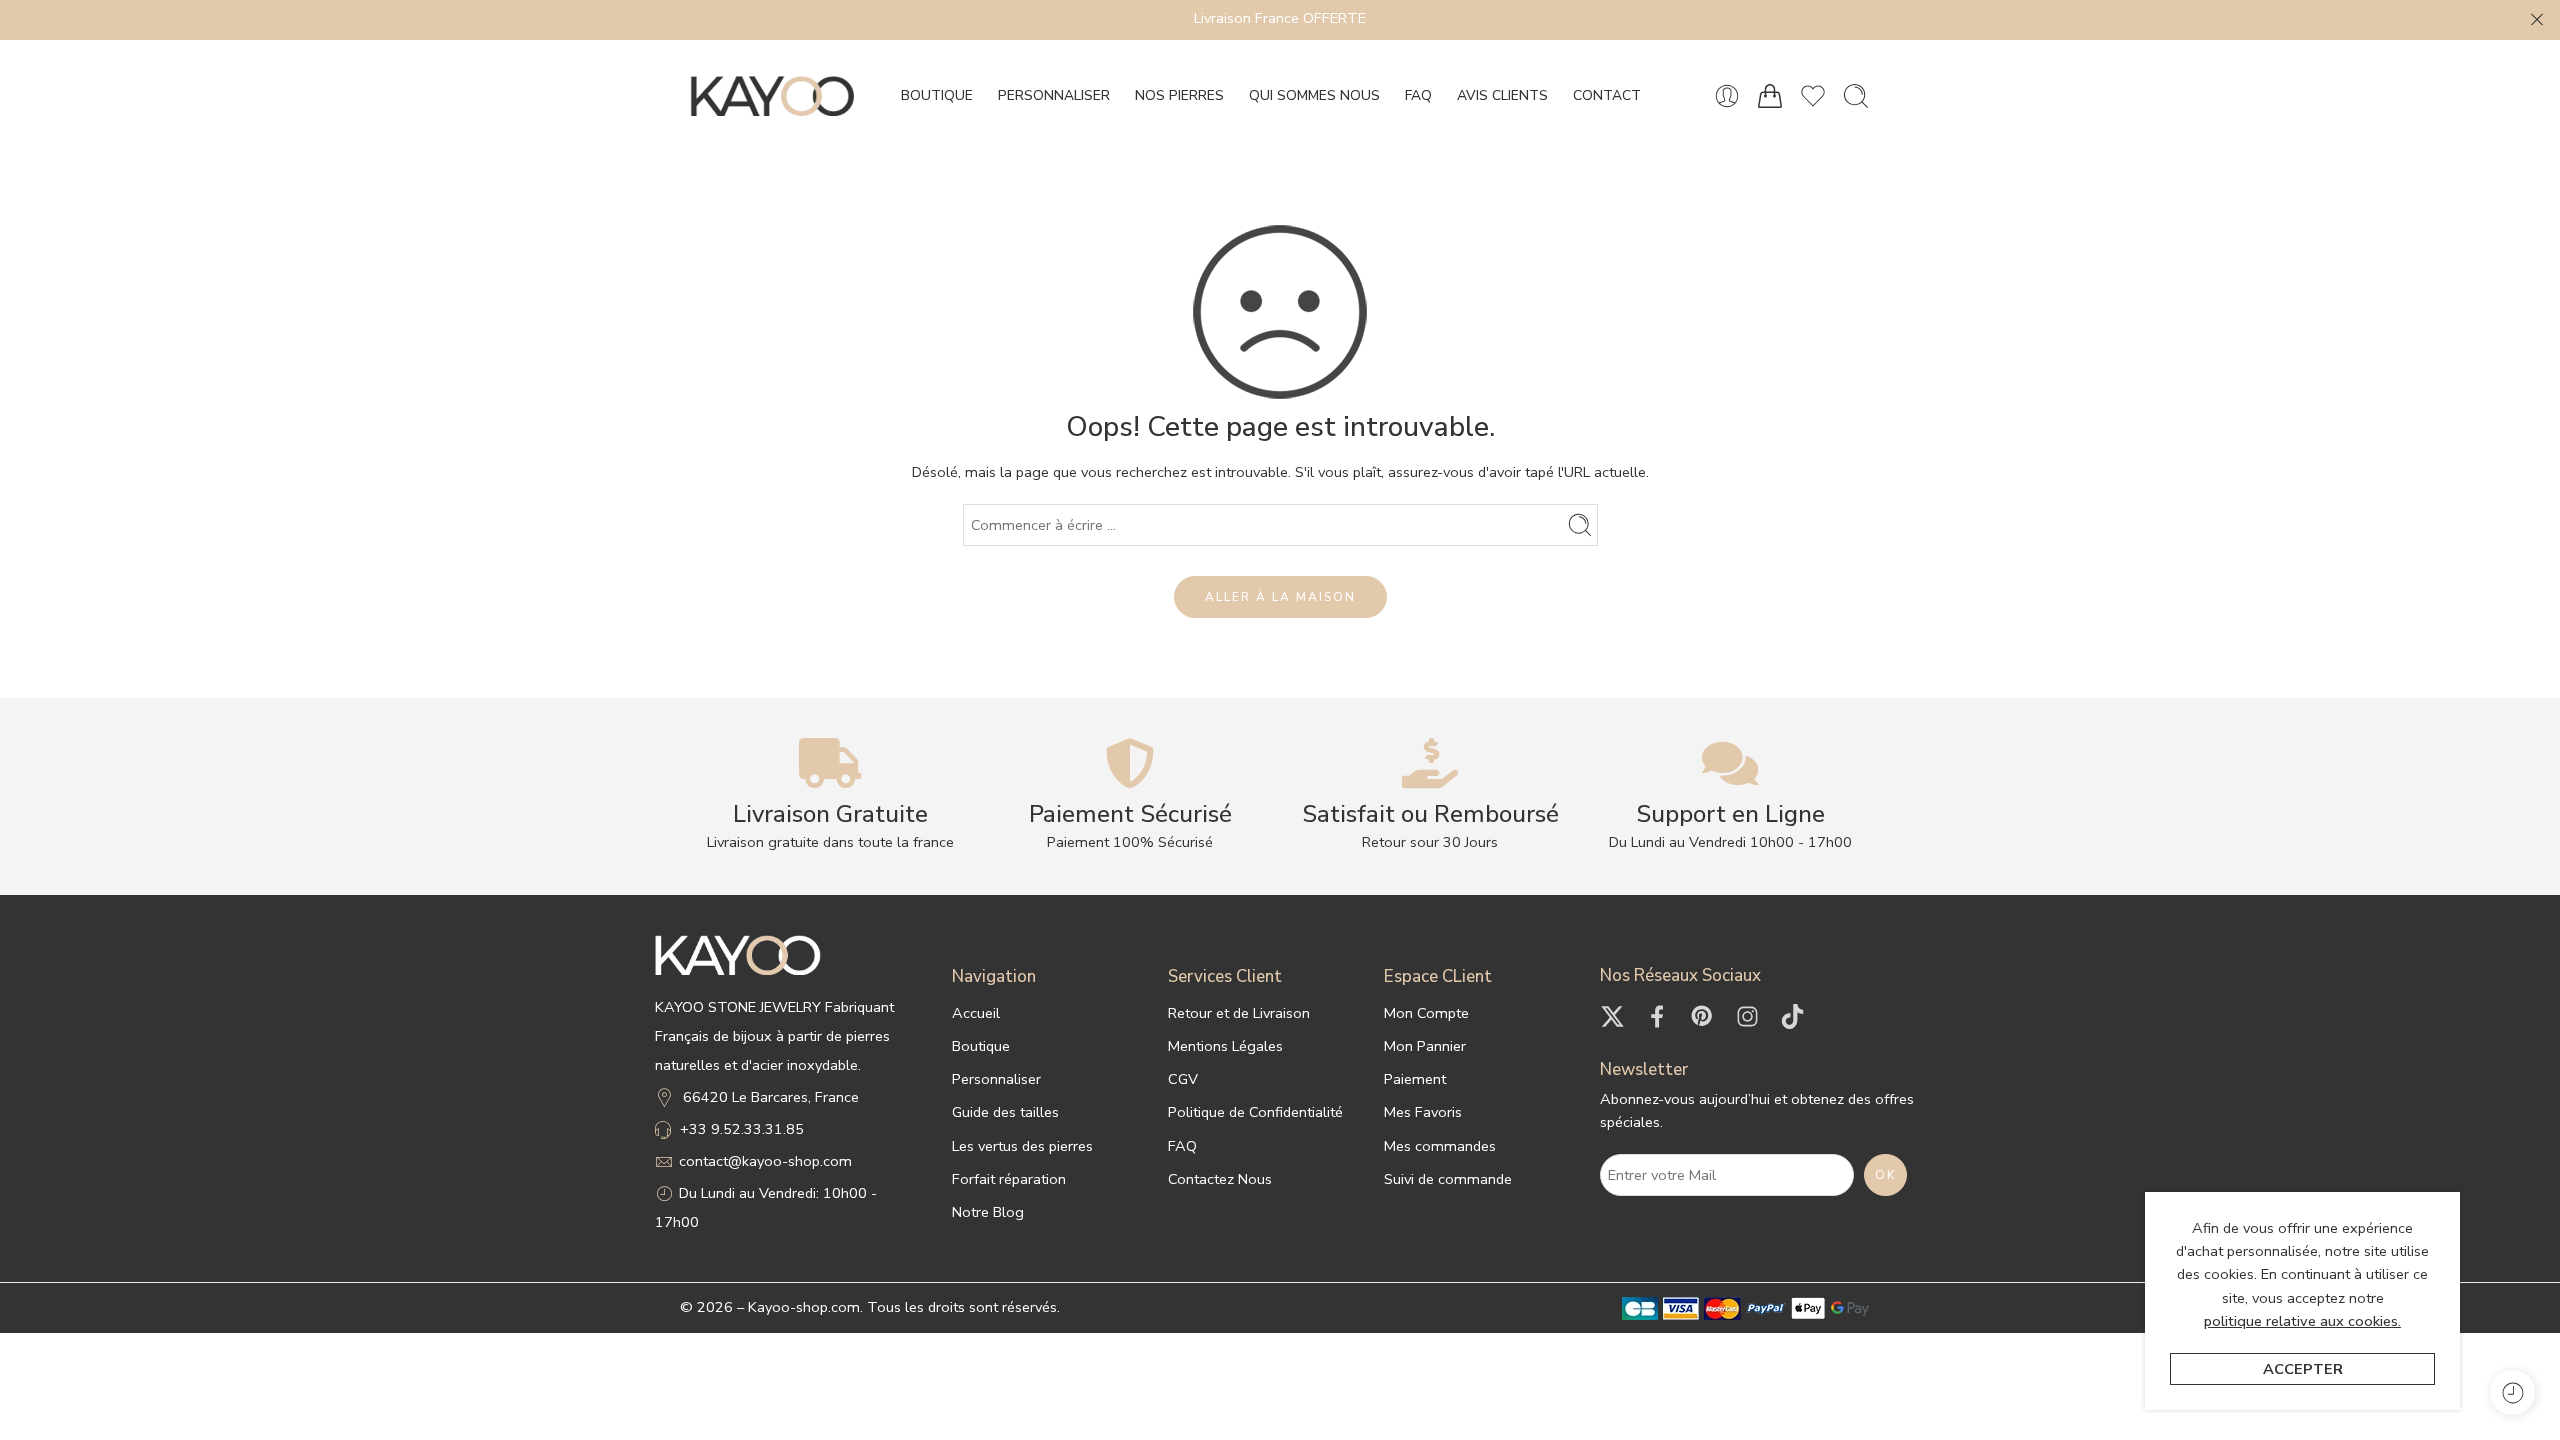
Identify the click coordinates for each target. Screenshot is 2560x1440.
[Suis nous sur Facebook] (1657, 1016)
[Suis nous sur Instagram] (1747, 1016)
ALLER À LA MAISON (1280, 597)
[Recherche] (1856, 96)
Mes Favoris (1423, 1112)
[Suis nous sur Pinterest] (1702, 1016)
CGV (1183, 1079)
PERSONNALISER (1054, 95)
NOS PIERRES (1179, 95)
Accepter (2303, 1369)
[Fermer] (2537, 20)
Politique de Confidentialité (1255, 1112)
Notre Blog (988, 1212)
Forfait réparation (1009, 1179)
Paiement (1415, 1079)
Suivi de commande (1448, 1179)
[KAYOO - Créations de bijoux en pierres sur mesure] (772, 96)
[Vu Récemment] (2512, 1392)
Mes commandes (1440, 1146)
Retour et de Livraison (1239, 1013)
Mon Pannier (1425, 1046)
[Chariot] (1770, 96)
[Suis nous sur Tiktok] (1792, 1016)
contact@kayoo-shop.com (765, 1161)
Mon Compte (1426, 1013)
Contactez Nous (1220, 1179)
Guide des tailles (1005, 1112)
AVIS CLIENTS (1502, 95)
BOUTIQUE (937, 95)
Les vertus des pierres (1022, 1146)
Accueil (976, 1013)
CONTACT (1607, 95)
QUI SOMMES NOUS (1314, 95)
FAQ (1418, 95)
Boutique (981, 1046)
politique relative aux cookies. (2302, 1321)
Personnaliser (996, 1079)
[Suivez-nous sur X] (1612, 1016)
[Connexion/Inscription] (1727, 96)
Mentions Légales (1225, 1046)
